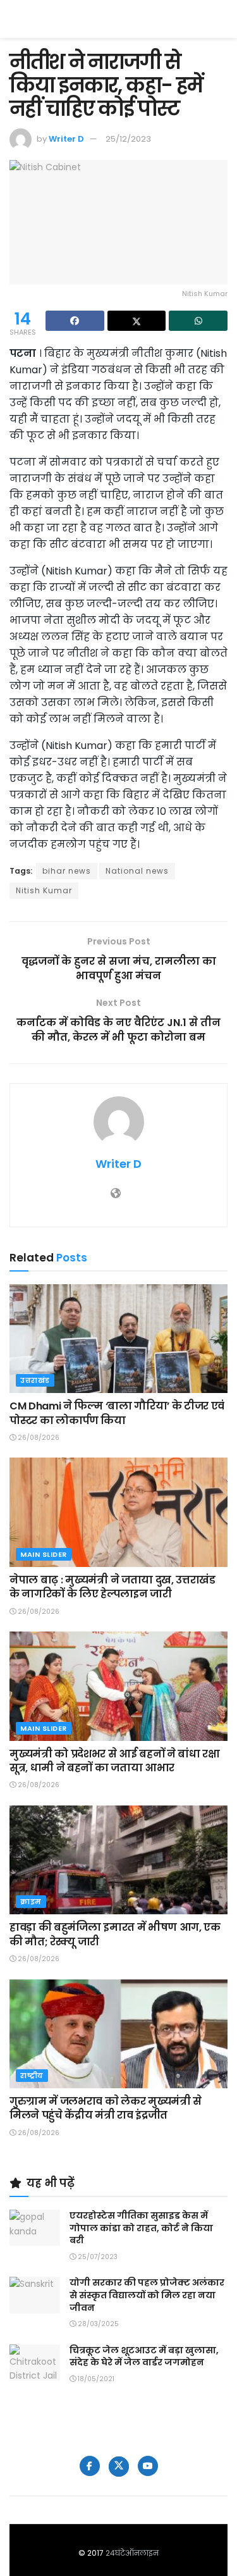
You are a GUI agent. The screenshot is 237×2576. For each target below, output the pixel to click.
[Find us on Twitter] (119, 2467)
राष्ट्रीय (32, 2076)
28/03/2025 (97, 2324)
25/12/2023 (128, 139)
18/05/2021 (95, 2379)
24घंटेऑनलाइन (132, 2553)
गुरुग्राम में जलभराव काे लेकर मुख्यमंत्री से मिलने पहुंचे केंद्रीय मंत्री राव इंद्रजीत (106, 2108)
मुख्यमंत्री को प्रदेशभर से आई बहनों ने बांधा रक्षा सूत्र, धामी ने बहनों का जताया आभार (115, 1761)
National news (137, 871)
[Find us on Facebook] (90, 2466)
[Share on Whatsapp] (198, 321)
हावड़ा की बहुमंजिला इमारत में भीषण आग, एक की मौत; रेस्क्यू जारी (115, 1934)
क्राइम (31, 1902)
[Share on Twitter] (137, 321)
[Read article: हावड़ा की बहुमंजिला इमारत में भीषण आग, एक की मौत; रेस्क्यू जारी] (118, 1860)
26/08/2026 (38, 1438)
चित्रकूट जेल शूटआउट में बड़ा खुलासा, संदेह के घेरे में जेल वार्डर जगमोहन (144, 2356)
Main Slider (44, 1554)
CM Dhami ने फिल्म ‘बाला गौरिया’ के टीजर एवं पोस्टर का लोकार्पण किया (117, 1413)
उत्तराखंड (35, 1380)
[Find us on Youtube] (148, 2466)
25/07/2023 (97, 2257)
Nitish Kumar (44, 890)
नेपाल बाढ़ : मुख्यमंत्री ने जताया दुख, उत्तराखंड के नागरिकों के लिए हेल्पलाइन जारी (112, 1587)
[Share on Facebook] (75, 321)
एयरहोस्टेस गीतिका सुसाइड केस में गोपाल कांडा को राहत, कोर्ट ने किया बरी (141, 2228)
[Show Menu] (222, 19)
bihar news (67, 871)
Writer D (66, 139)
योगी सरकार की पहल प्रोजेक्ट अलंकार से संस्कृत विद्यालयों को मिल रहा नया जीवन (147, 2295)
